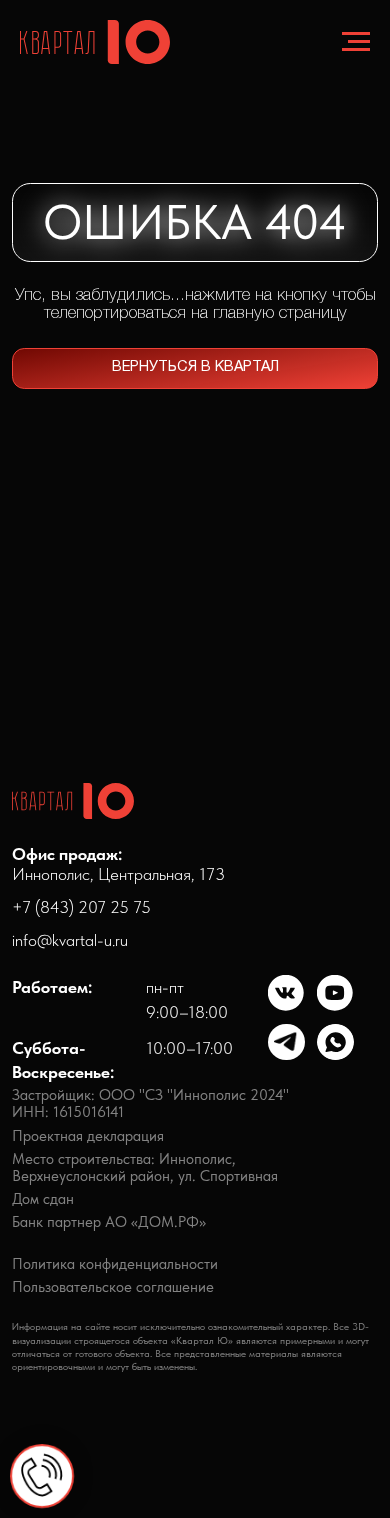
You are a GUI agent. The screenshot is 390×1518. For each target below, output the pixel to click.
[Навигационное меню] (356, 42)
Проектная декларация (88, 1136)
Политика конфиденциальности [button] (115, 1264)
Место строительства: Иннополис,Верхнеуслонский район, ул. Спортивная (145, 1167)
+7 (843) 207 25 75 (81, 907)
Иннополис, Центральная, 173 (118, 864)
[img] (286, 993)
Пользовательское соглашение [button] (113, 1287)
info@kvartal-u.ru (70, 940)
